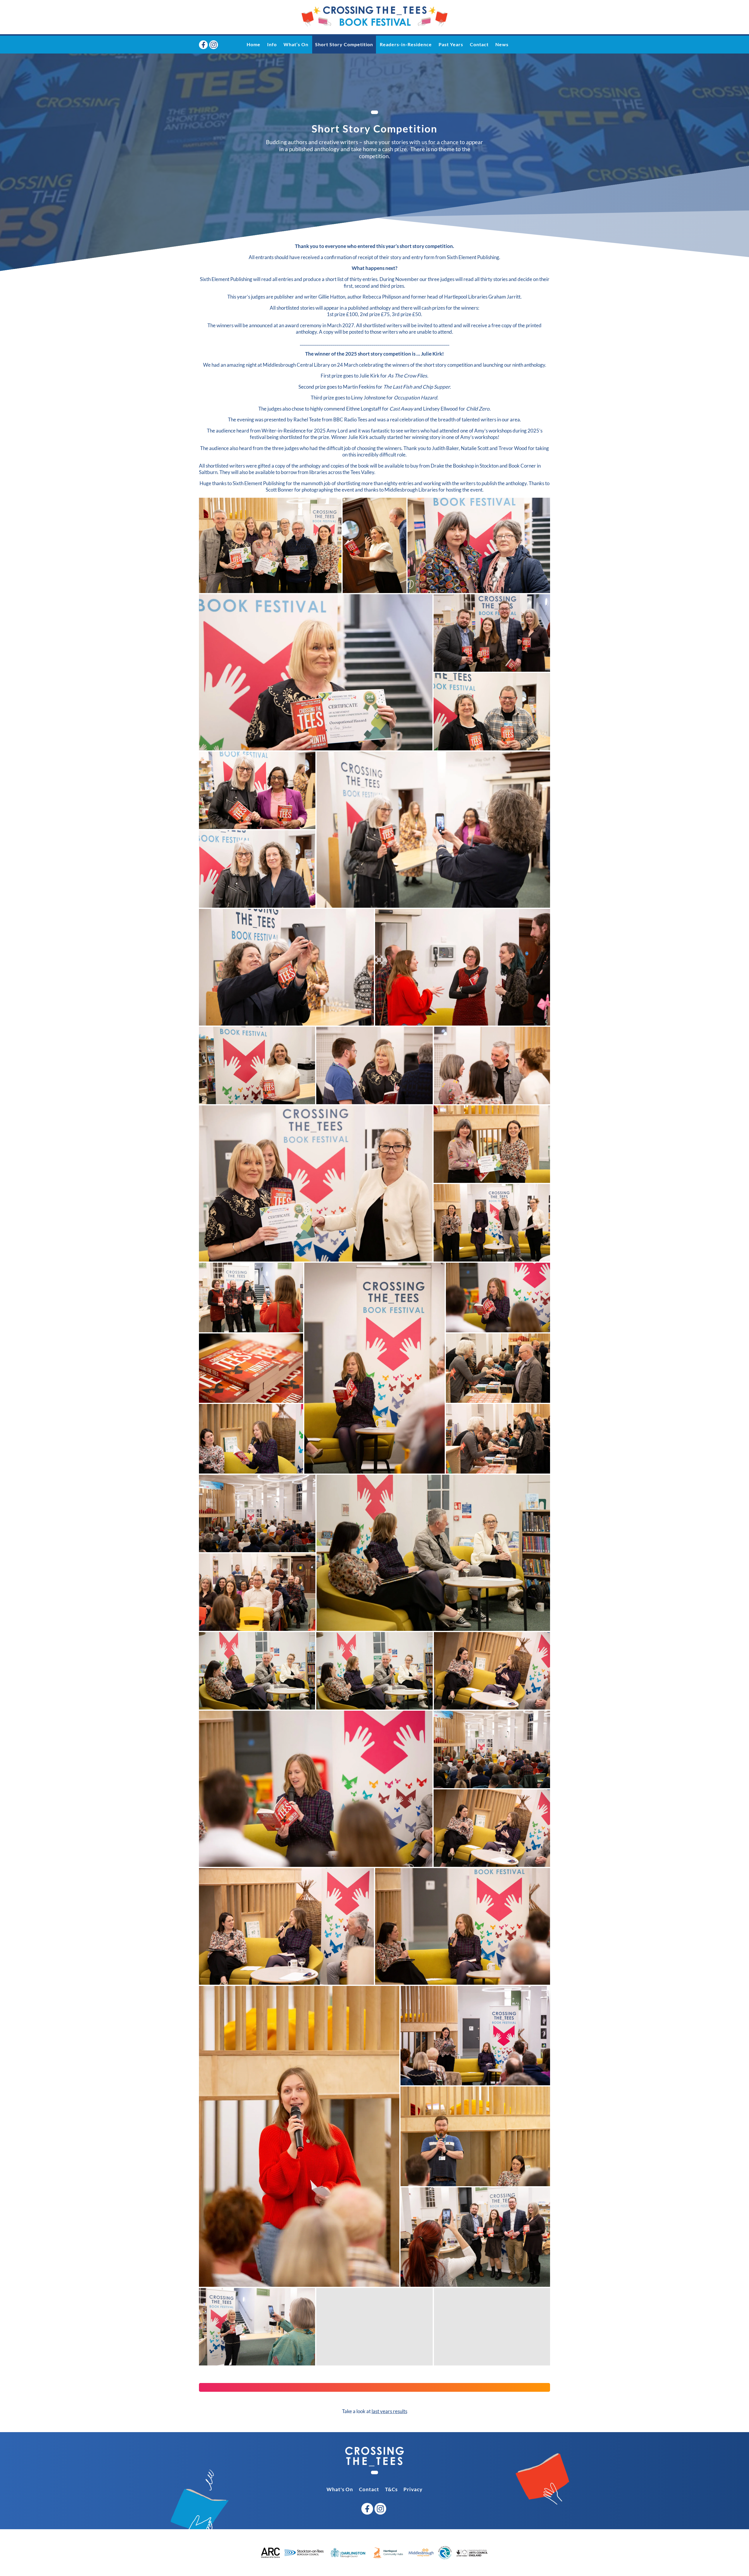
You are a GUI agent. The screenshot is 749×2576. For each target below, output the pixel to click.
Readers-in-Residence (406, 44)
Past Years (451, 44)
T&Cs (391, 2489)
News (502, 44)
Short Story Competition (344, 44)
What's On (340, 2489)
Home (254, 44)
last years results (389, 2411)
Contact (479, 44)
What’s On (296, 44)
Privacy (413, 2489)
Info (272, 44)
